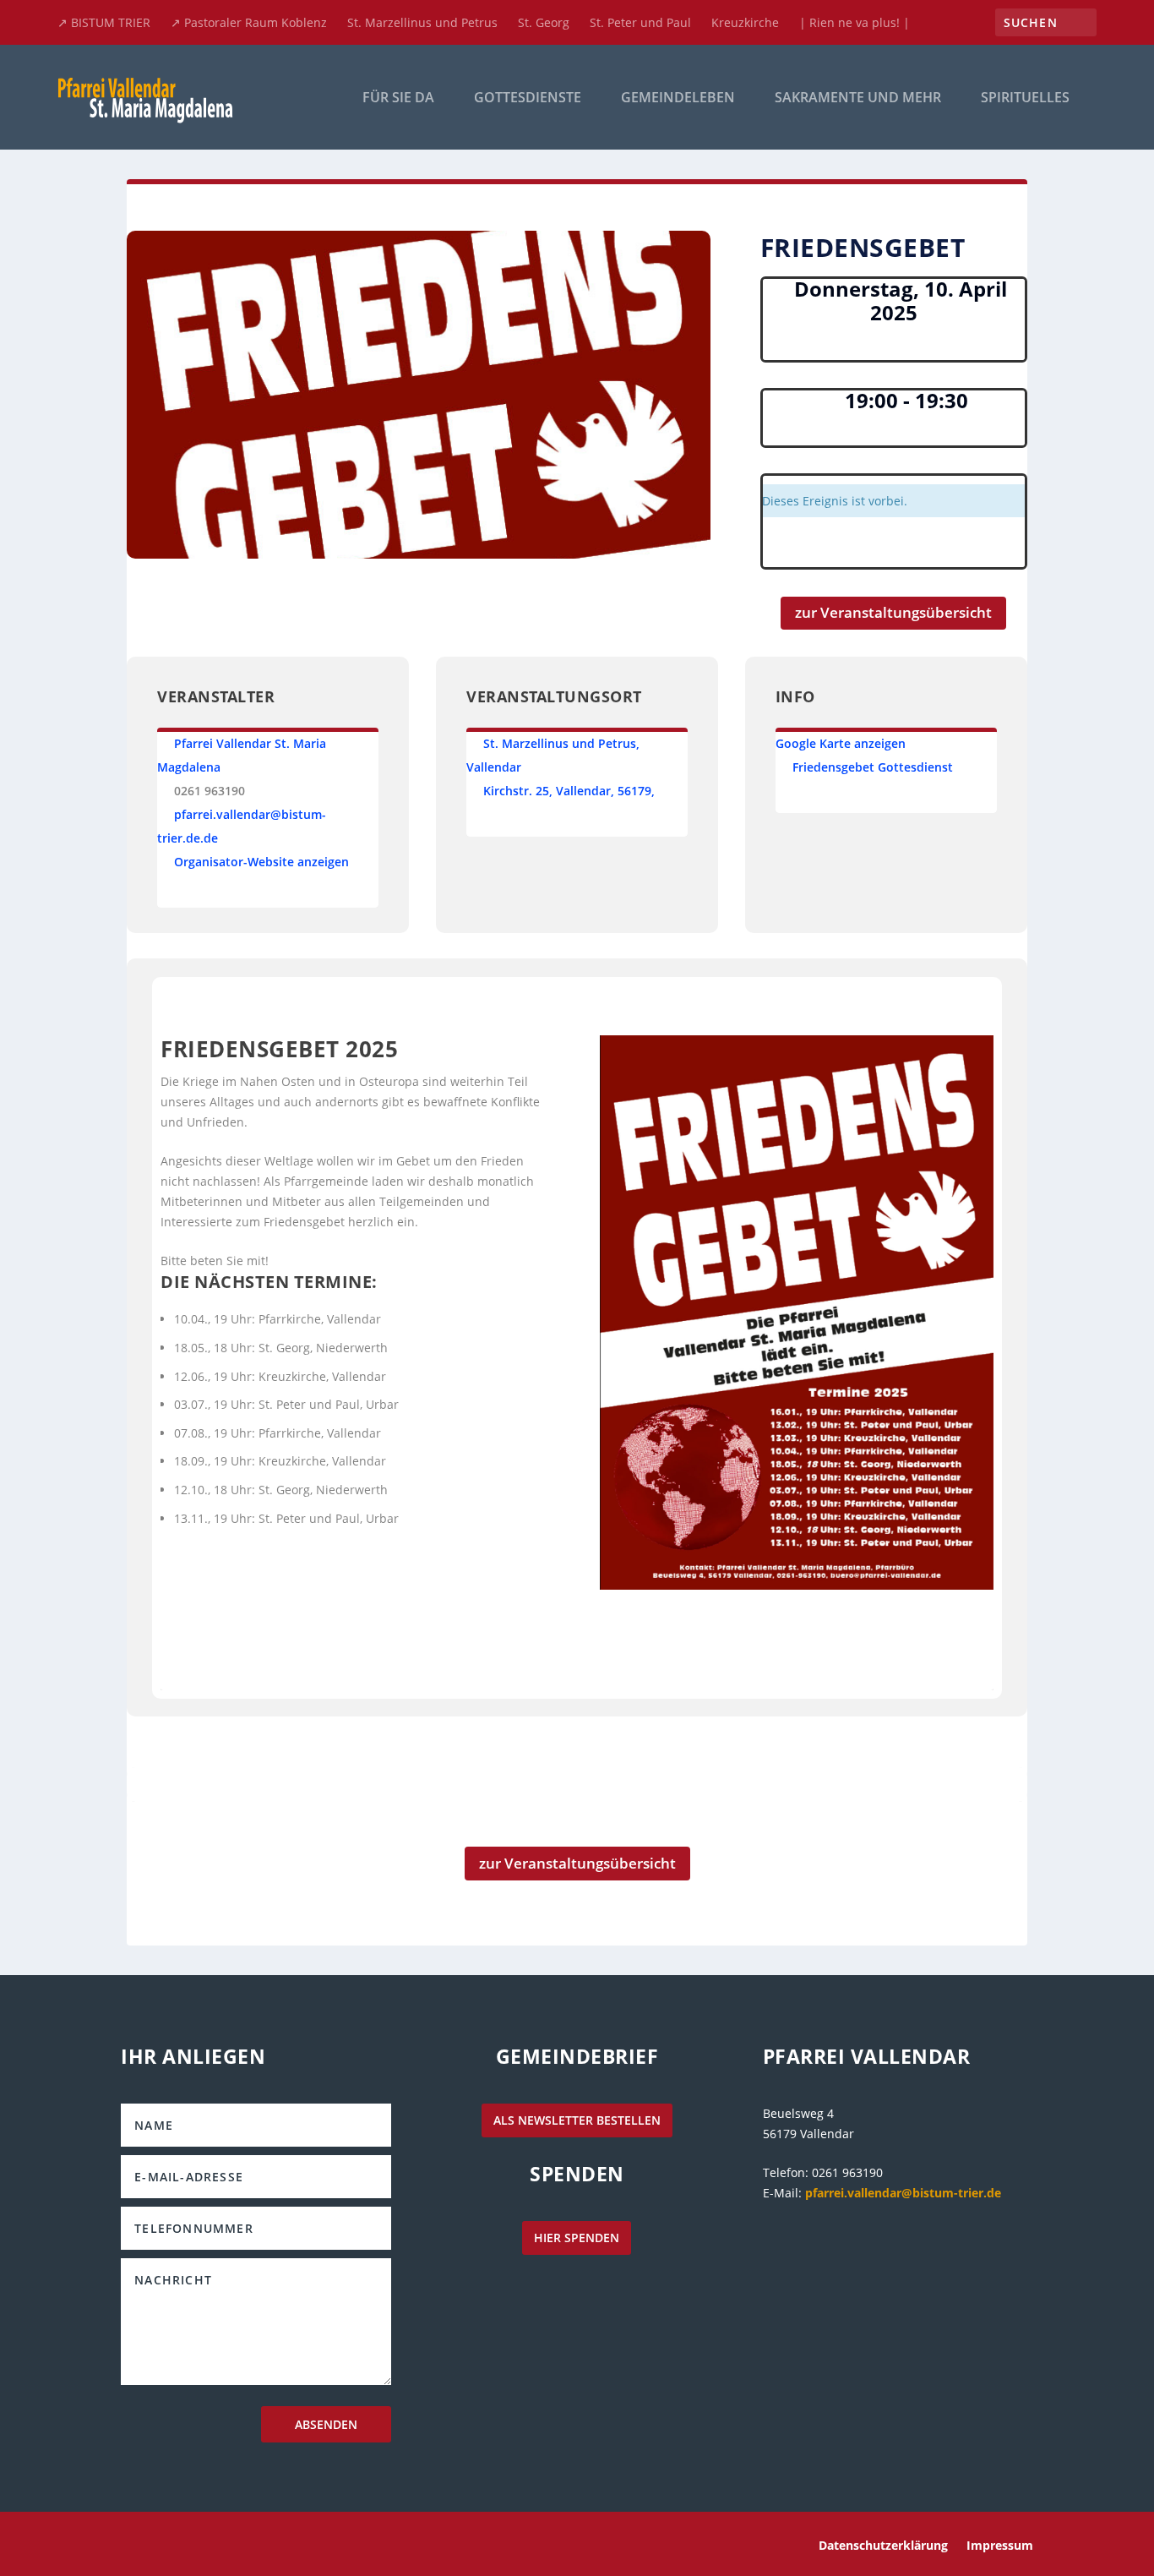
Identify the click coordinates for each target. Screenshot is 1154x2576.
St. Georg (544, 22)
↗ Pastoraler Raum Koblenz (249, 22)
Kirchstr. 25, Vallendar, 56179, (569, 791)
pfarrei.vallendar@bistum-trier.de (903, 2193)
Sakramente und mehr (858, 98)
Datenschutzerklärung (883, 2546)
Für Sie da (398, 98)
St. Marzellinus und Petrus (422, 22)
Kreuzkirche (745, 22)
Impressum (1000, 2546)
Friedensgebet (833, 767)
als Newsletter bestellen (577, 2120)
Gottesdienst (915, 767)
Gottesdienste (528, 98)
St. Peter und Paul (640, 22)
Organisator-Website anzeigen (261, 862)
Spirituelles (1025, 98)
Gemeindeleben (678, 98)
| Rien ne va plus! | (855, 22)
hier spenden (577, 2238)
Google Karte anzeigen (841, 743)
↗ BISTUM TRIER (104, 22)
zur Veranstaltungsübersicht (893, 612)
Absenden (326, 2424)
